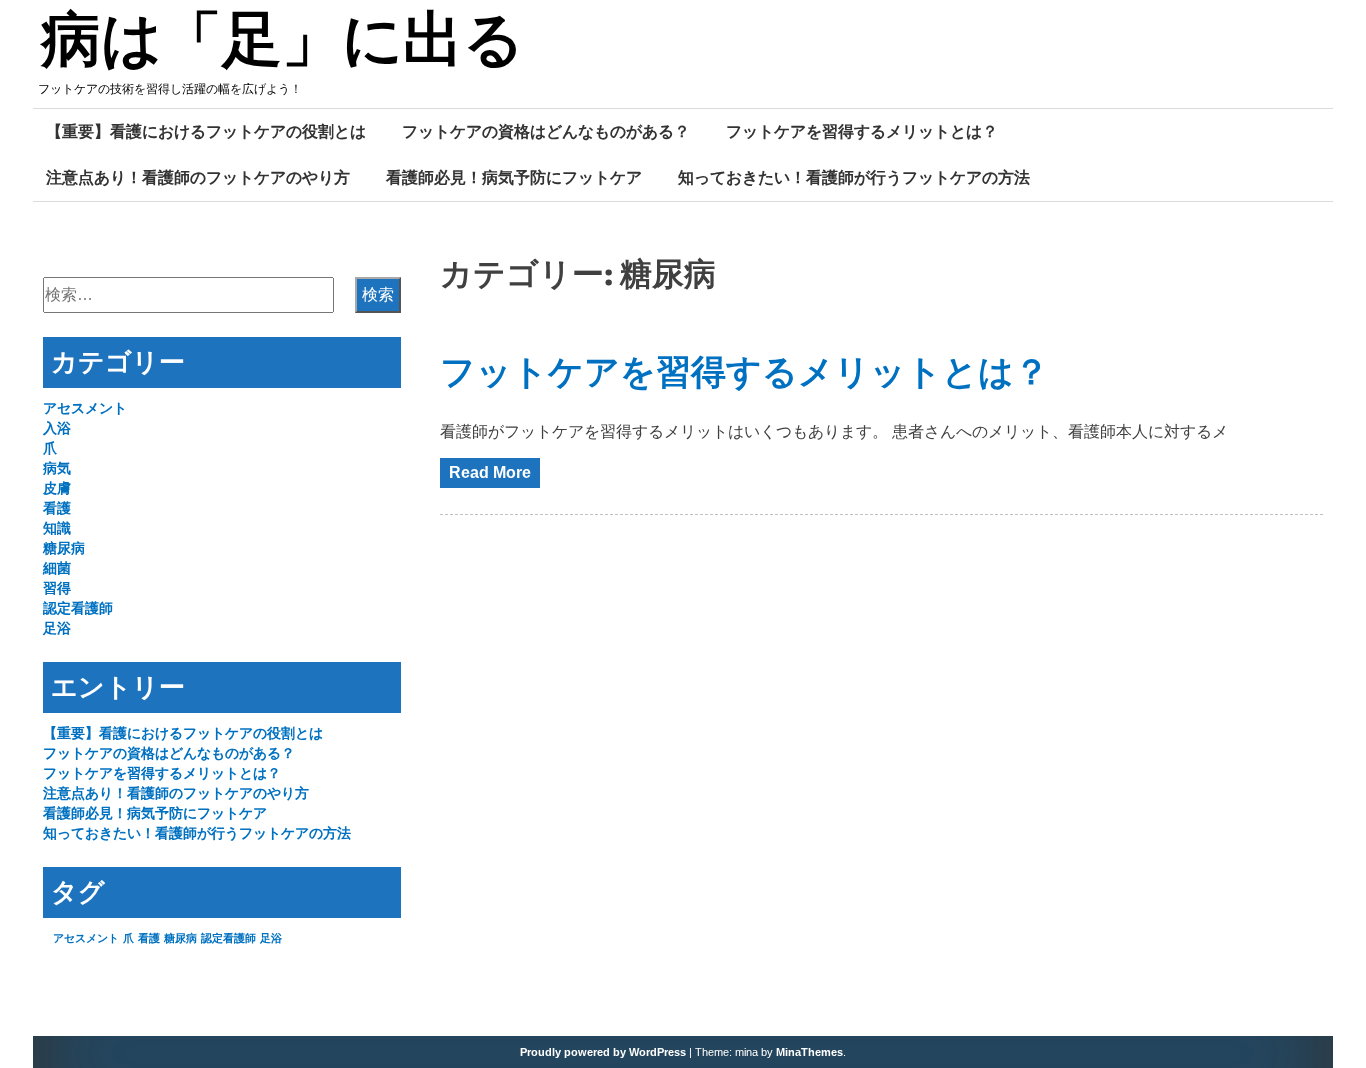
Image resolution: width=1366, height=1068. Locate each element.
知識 (57, 528)
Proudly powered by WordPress (603, 1052)
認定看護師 (78, 608)
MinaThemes (809, 1052)
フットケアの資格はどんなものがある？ (546, 131)
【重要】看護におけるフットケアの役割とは (206, 131)
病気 (57, 468)
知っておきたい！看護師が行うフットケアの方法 (854, 177)
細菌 (57, 568)
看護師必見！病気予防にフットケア (514, 177)
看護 (57, 508)
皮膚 (57, 488)
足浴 (57, 628)
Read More (490, 472)
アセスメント (85, 408)
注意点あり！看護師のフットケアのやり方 (198, 177)
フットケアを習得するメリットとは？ (862, 131)
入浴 (57, 428)
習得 (57, 588)
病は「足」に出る (282, 43)
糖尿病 (64, 548)
